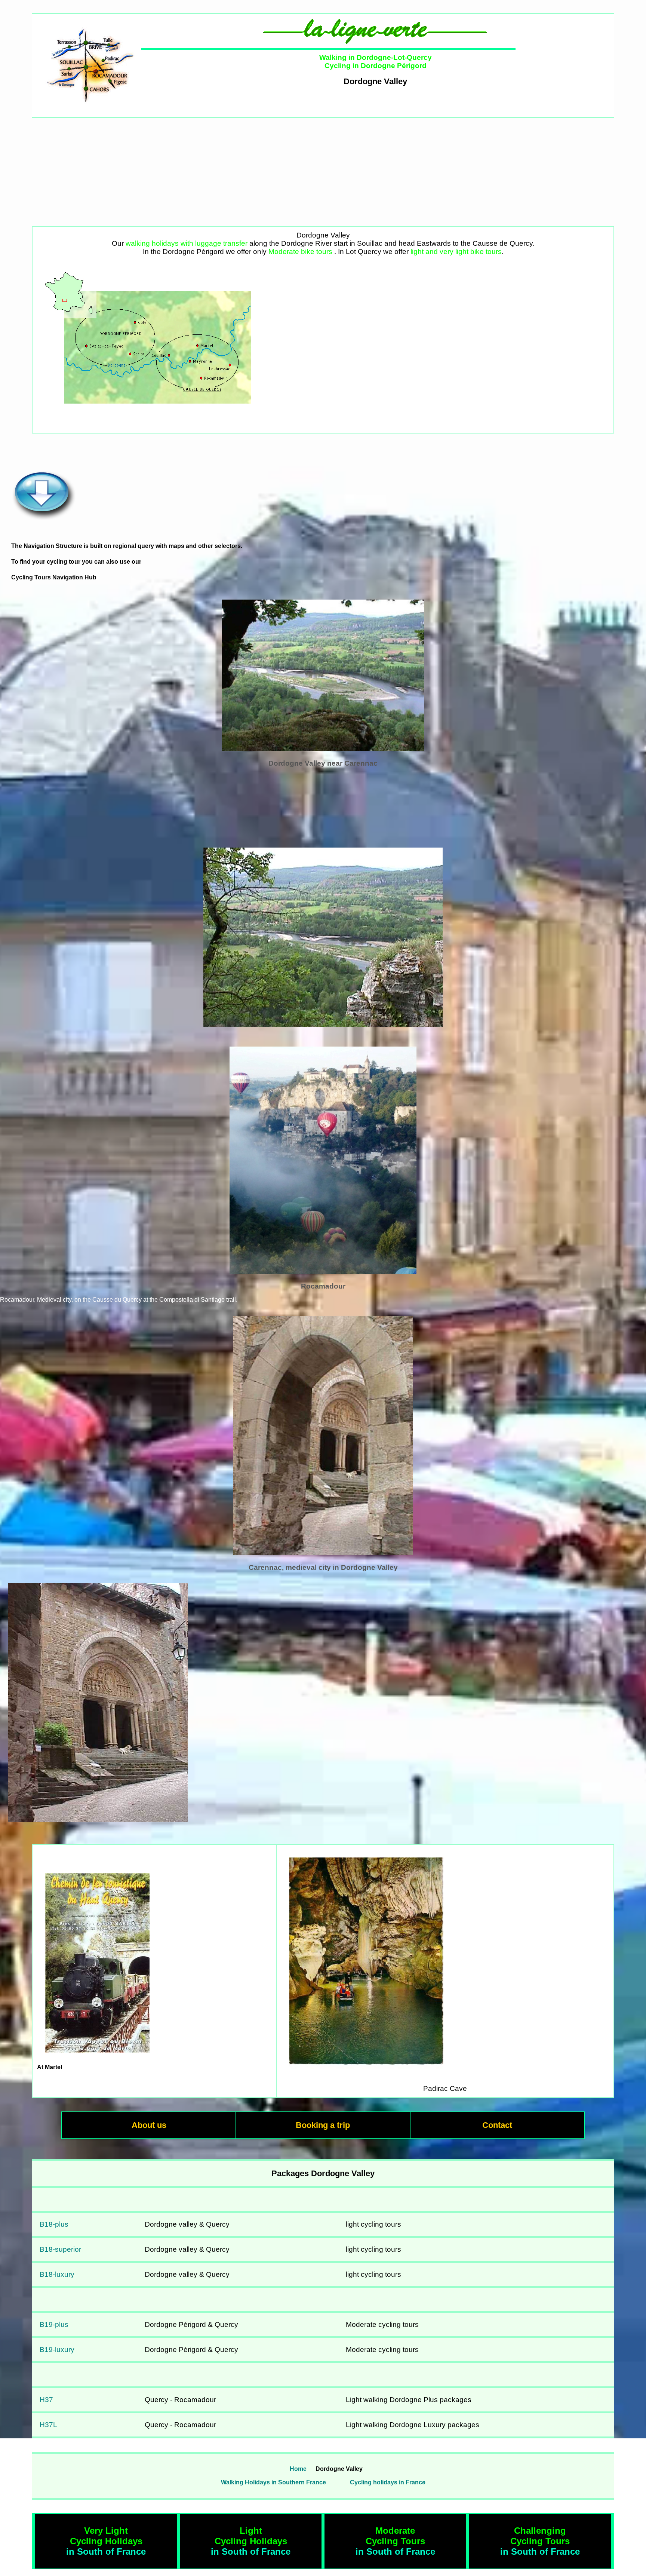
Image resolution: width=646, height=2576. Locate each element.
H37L (48, 2425)
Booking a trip (323, 2125)
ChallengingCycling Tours (540, 2536)
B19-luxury (57, 2350)
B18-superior (60, 2249)
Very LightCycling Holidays (106, 2536)
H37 (46, 2400)
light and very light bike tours (456, 252)
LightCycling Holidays (251, 2536)
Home (298, 2469)
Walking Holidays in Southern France (273, 2482)
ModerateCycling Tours (395, 2536)
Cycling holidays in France (388, 2482)
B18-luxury (57, 2274)
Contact (497, 2125)
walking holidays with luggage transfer (187, 243)
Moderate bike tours (300, 252)
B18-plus (54, 2224)
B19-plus (54, 2324)
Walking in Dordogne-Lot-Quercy (376, 57)
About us (149, 2125)
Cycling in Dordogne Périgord (376, 66)
